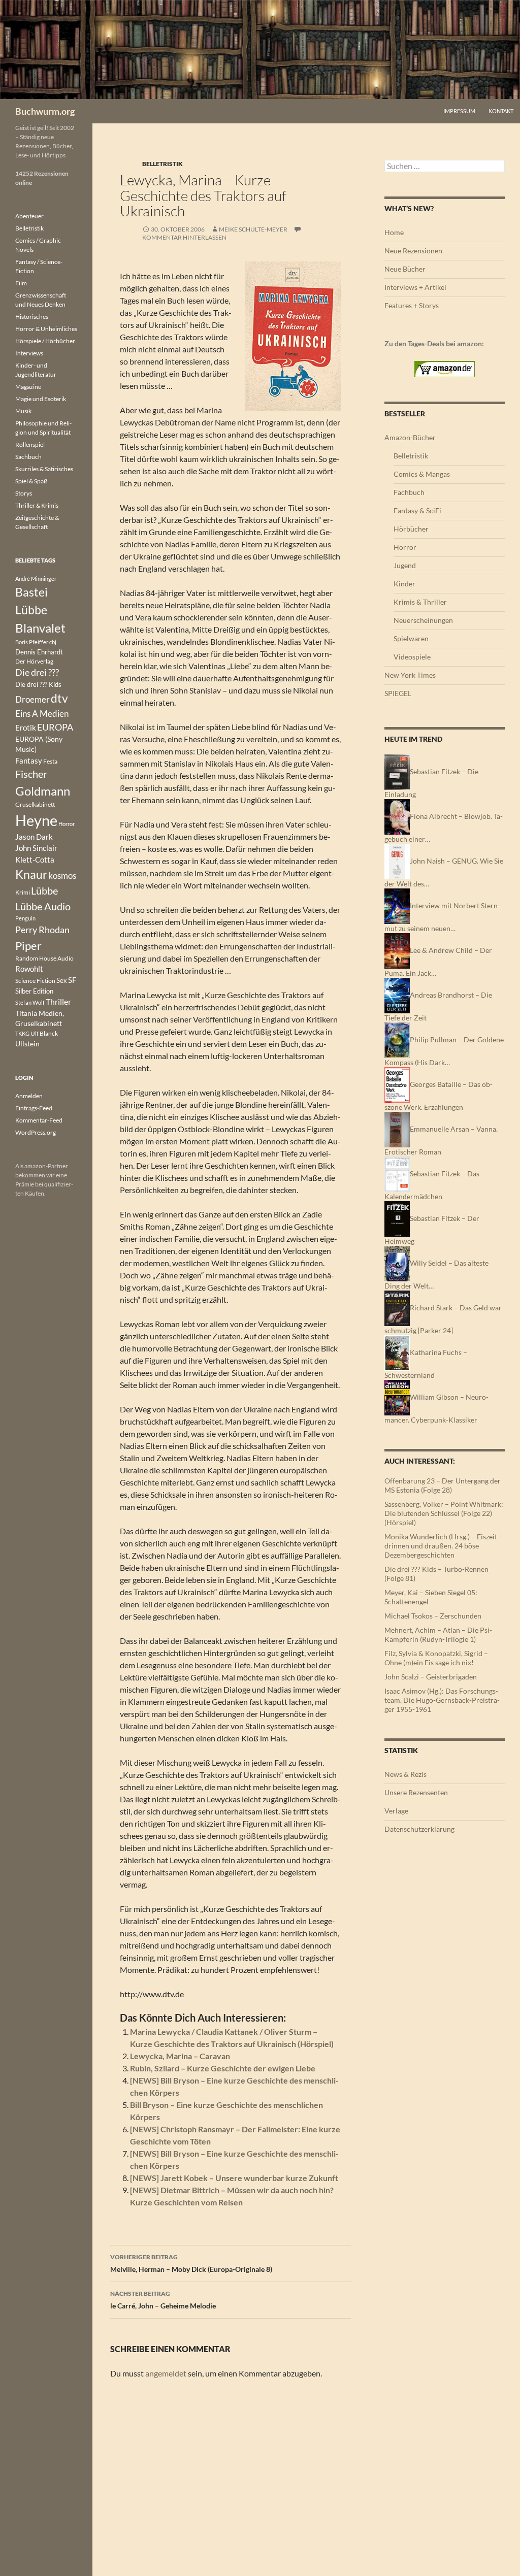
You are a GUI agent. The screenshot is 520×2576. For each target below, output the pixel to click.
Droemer (32, 699)
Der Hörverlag (34, 661)
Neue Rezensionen (413, 251)
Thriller (58, 1002)
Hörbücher (411, 529)
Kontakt (501, 111)
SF (72, 980)
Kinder (404, 584)
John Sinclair (36, 848)
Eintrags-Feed (34, 1108)
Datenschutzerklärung (419, 1829)
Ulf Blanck (44, 1033)
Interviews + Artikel (415, 287)
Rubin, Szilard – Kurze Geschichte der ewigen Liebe (223, 2068)
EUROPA (55, 727)
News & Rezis (405, 1774)
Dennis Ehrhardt (39, 652)
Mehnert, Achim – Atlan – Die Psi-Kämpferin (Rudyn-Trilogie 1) (438, 1634)
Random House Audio (44, 958)
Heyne (36, 820)
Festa (50, 761)
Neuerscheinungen (423, 620)
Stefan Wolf (30, 1002)
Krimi (23, 892)
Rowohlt (29, 969)
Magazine (28, 387)
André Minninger (36, 579)
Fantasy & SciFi (417, 510)
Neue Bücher (405, 269)
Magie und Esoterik (41, 399)
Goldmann (43, 791)
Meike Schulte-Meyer (253, 229)
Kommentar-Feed (39, 1120)
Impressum (459, 111)
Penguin (25, 918)
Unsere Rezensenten (416, 1792)
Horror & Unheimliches (46, 329)
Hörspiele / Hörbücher (45, 341)
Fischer (31, 774)
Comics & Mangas (422, 474)
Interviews (29, 353)
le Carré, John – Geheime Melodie (163, 2300)
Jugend (405, 565)
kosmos (62, 876)
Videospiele (412, 657)
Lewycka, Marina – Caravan (180, 2056)
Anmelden (29, 1096)
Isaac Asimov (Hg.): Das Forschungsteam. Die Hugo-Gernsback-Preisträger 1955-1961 (442, 1700)
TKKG (22, 1033)
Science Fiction (35, 981)
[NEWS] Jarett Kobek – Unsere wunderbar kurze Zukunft (234, 2178)
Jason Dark (34, 837)
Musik (23, 411)
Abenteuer (29, 216)
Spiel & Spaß (31, 481)
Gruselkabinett (35, 804)
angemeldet (166, 2373)
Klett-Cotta (35, 860)
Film (21, 283)
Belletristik (162, 164)
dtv (59, 698)
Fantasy (29, 761)
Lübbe (44, 891)
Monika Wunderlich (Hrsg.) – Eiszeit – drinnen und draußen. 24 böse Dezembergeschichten (444, 1546)
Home (394, 232)
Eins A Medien (42, 714)
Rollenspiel (30, 444)
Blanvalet (40, 628)
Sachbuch (28, 457)
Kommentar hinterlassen (184, 237)
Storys (24, 493)
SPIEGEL (398, 693)
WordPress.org (36, 1132)
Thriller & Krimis (37, 505)
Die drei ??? (37, 672)
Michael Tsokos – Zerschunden (433, 1616)
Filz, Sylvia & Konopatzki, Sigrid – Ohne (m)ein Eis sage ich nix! (436, 1658)
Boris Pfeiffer (32, 642)
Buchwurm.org (45, 111)
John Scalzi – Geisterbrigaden (431, 1677)
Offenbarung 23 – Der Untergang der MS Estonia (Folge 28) (443, 1485)
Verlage (396, 1811)
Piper (28, 946)
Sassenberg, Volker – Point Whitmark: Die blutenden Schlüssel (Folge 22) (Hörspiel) (444, 1513)
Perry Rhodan (42, 930)
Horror (405, 547)
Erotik (26, 728)
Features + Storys (412, 305)
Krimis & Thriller (420, 602)
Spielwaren (411, 638)
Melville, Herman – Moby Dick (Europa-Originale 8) (191, 2263)
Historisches (32, 317)
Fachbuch (409, 492)
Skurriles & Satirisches (44, 469)
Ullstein (27, 1044)
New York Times (410, 675)
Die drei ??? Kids (38, 684)
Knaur (31, 874)
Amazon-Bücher (410, 437)
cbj (53, 642)
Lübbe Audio (43, 906)
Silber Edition (34, 991)
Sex (62, 980)
